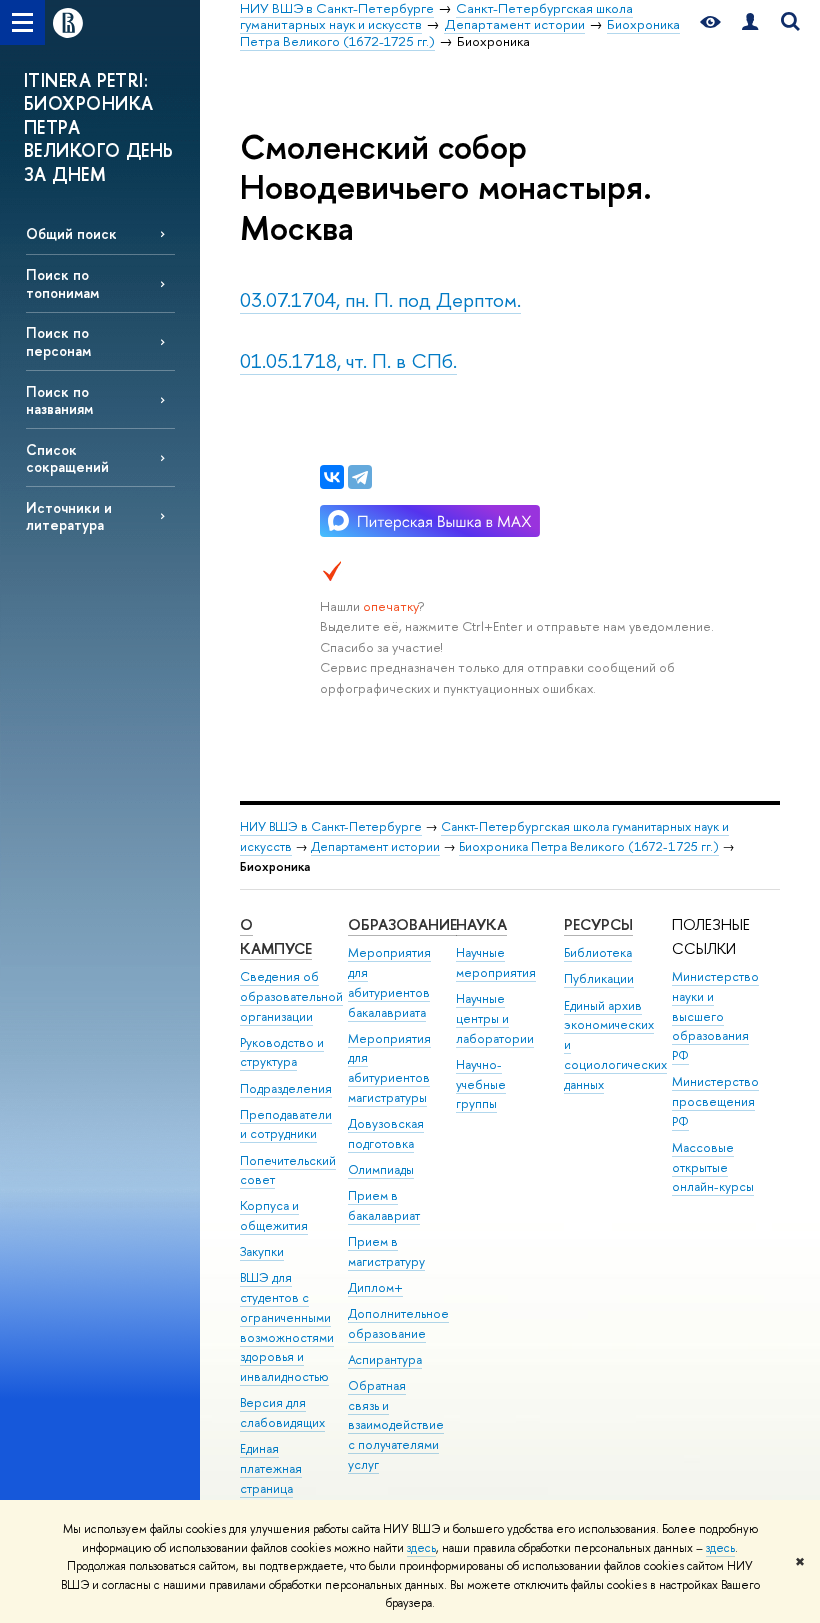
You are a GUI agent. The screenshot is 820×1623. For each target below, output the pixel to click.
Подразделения (286, 1088)
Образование (402, 924)
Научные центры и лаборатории (495, 1018)
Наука (481, 924)
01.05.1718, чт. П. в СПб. (348, 360)
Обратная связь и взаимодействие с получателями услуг (396, 1425)
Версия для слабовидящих (282, 1412)
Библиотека (598, 952)
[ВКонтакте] (332, 477)
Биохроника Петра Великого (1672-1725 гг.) (589, 846)
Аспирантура (385, 1359)
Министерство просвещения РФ (715, 1101)
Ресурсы (598, 924)
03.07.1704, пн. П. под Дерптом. (380, 299)
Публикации (599, 978)
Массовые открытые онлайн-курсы (713, 1167)
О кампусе (276, 936)
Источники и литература (69, 516)
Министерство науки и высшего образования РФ (715, 1016)
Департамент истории (375, 846)
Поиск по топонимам (62, 283)
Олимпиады (381, 1169)
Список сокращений (67, 458)
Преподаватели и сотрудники (286, 1124)
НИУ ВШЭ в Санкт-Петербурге (331, 826)
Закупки (262, 1251)
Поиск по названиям (59, 400)
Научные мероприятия (496, 962)
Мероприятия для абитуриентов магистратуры (389, 1068)
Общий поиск (71, 233)
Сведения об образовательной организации (291, 996)
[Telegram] (360, 477)
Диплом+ (375, 1287)
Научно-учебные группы (481, 1084)
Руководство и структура (282, 1052)
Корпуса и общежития (274, 1215)
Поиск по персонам (58, 341)
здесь (421, 1548)
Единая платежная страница (271, 1468)
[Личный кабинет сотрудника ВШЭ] (750, 22)
